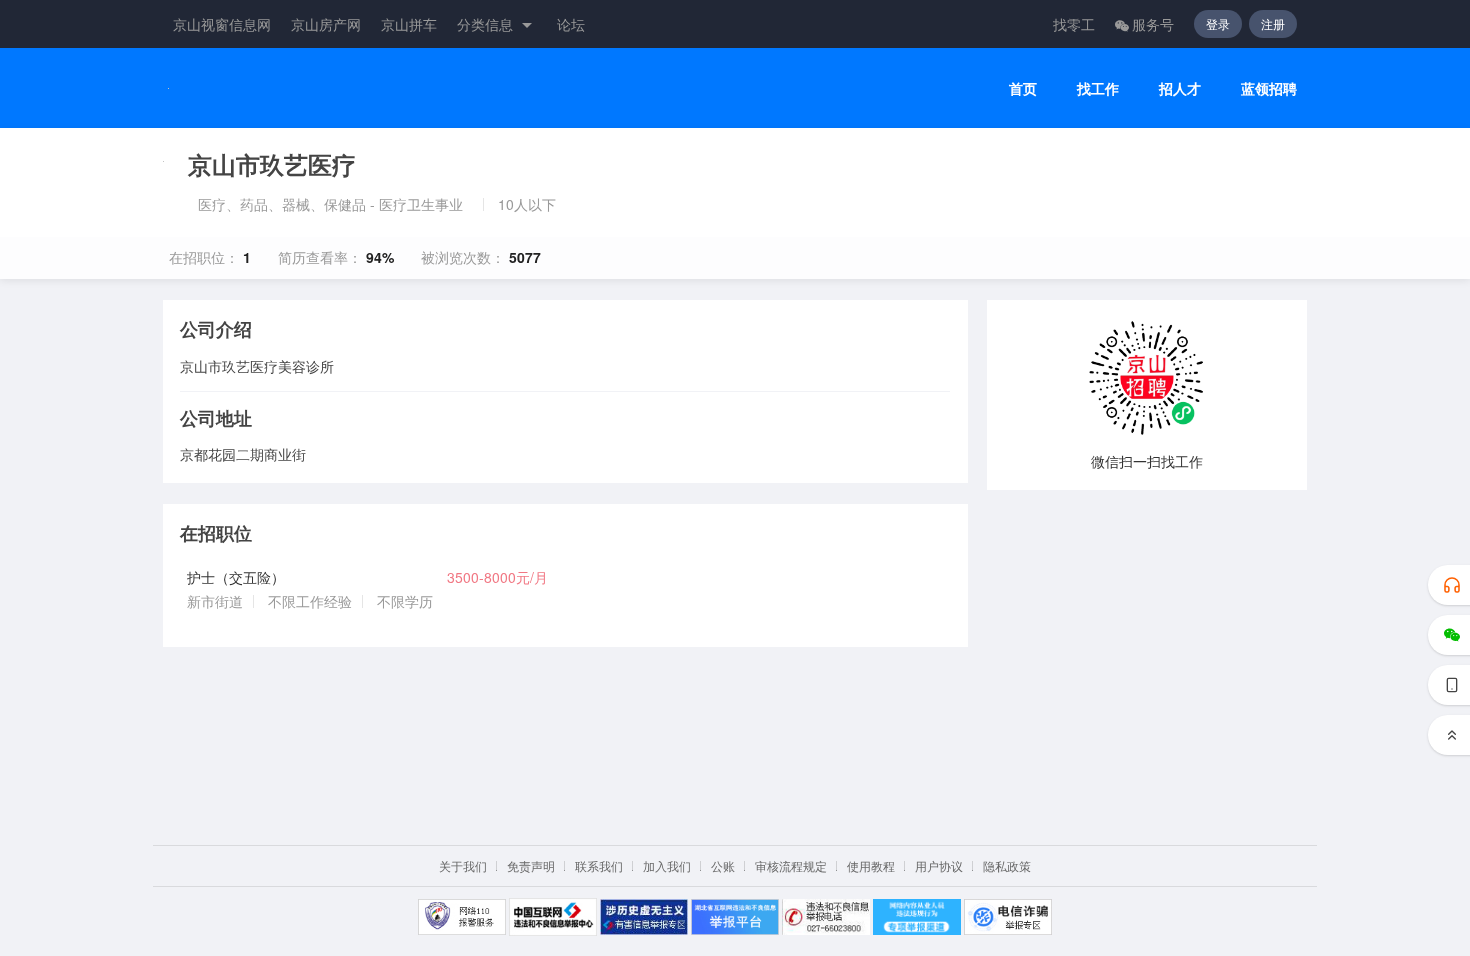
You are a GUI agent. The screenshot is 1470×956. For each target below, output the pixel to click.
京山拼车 (409, 24)
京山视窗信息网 (222, 24)
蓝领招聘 (1269, 88)
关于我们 (463, 865)
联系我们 (599, 865)
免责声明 (531, 865)
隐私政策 (1007, 865)
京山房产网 (326, 24)
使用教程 (871, 865)
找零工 (1074, 24)
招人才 (1180, 88)
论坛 (571, 24)
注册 (1273, 23)
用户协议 (939, 865)
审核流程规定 (791, 865)
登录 (1218, 23)
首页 (1023, 88)
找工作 (1098, 88)
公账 (723, 865)
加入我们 (667, 865)
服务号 (1153, 24)
